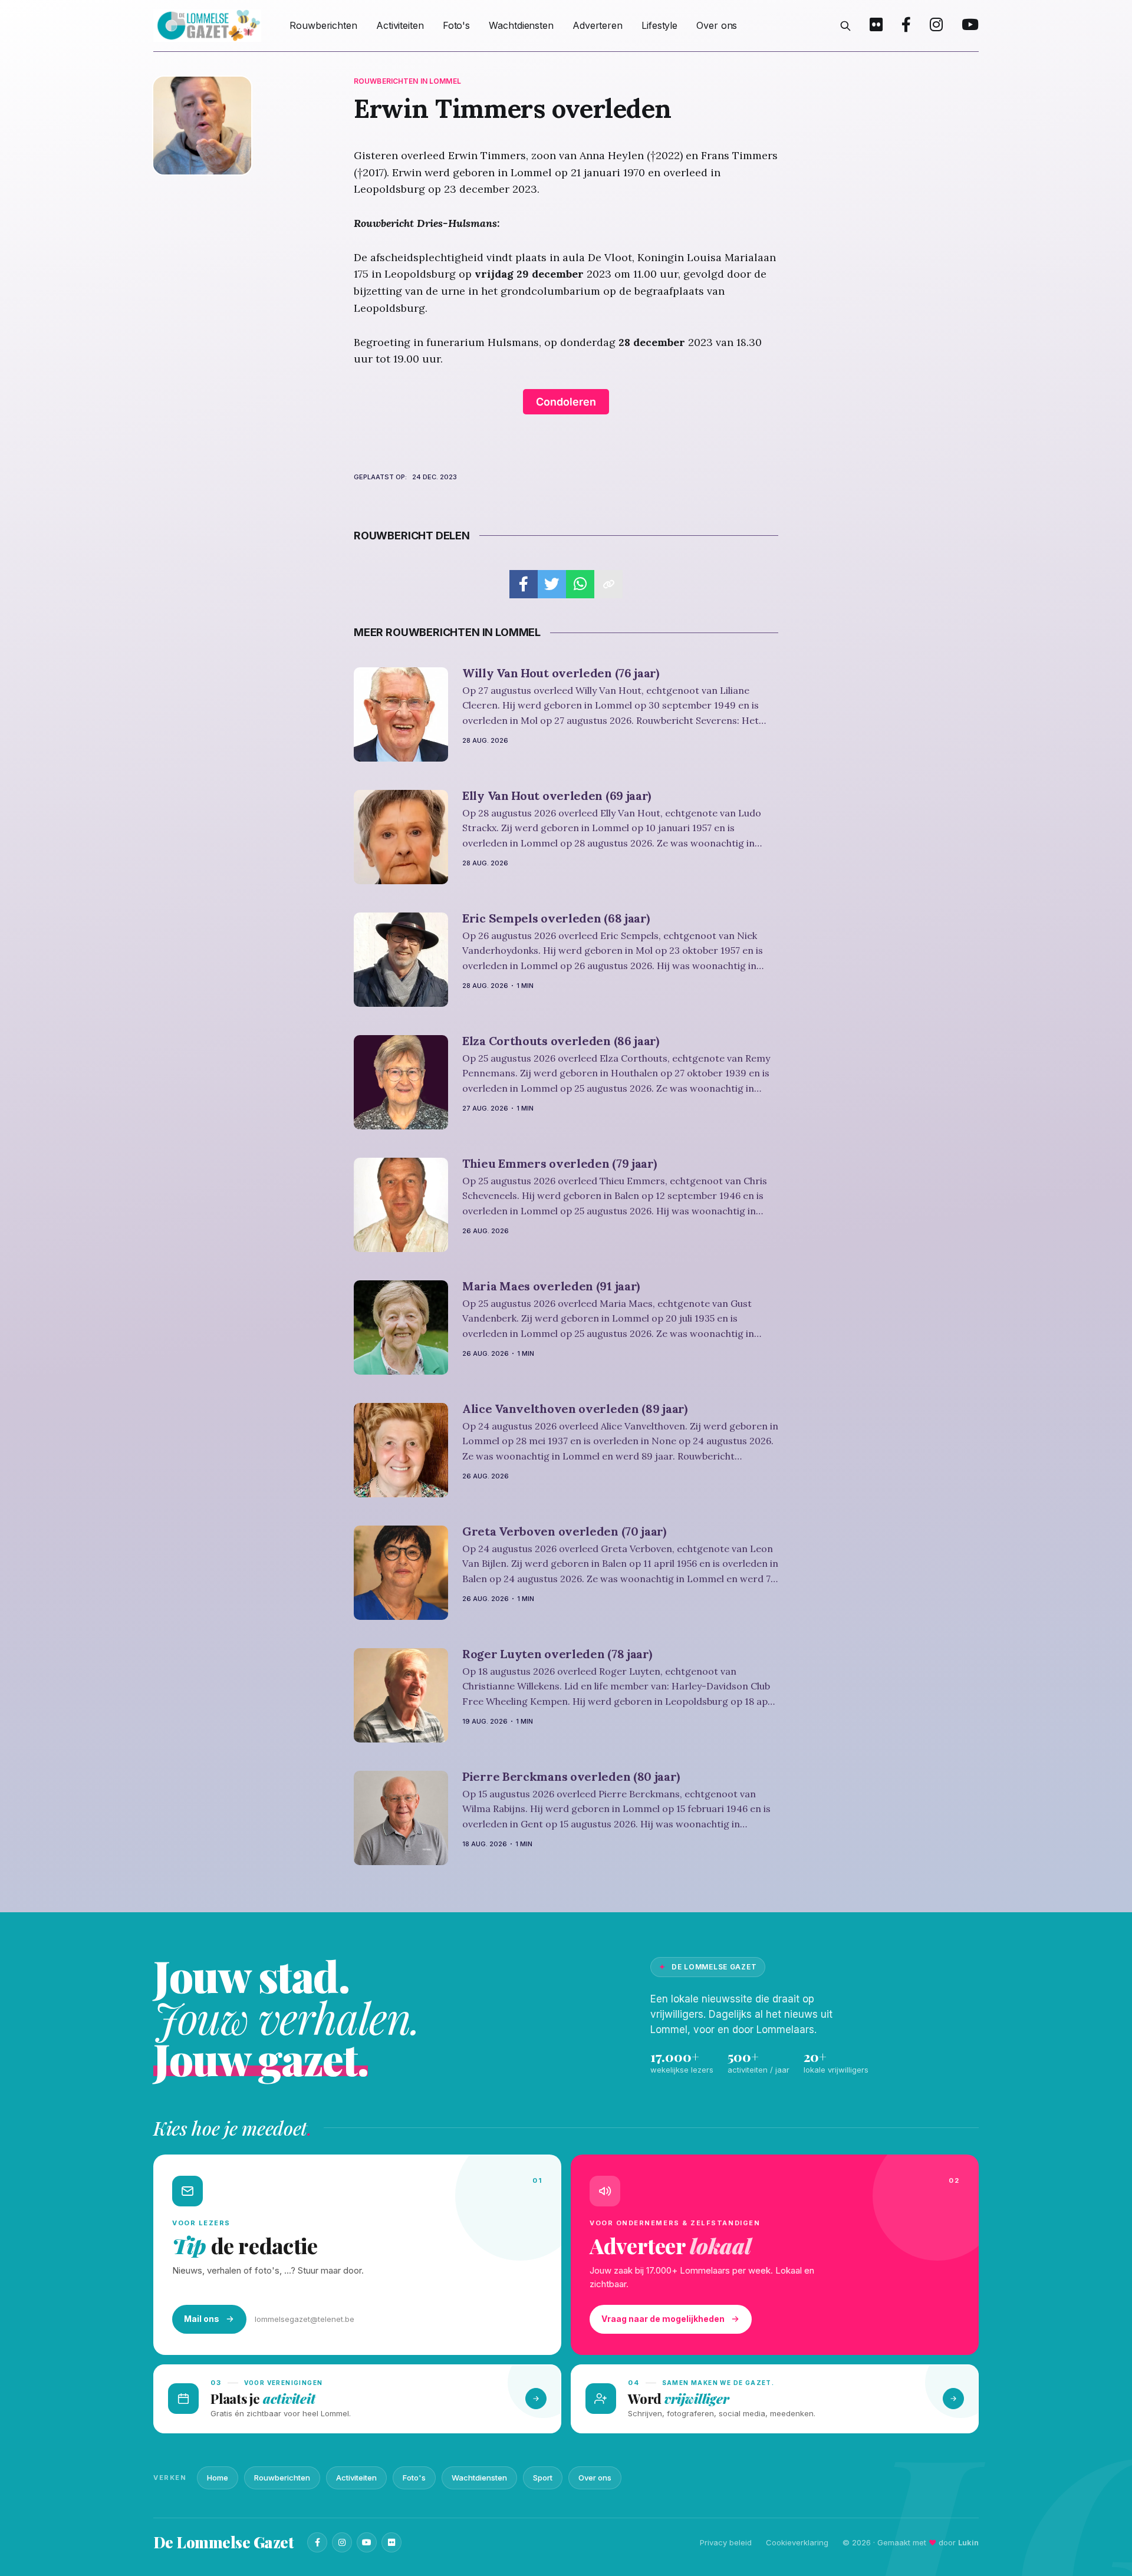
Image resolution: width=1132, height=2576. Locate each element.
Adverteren (598, 25)
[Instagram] (342, 2542)
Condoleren (566, 402)
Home (218, 2478)
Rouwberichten (323, 25)
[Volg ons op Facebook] (906, 26)
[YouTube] (367, 2542)
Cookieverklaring (797, 2542)
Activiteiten (400, 25)
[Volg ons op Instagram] (936, 26)
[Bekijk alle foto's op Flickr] (876, 26)
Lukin (968, 2542)
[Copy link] (608, 584)
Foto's (456, 25)
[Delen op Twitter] (552, 584)
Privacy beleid (726, 2542)
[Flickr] (391, 2542)
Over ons (717, 25)
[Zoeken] (845, 26)
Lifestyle (659, 25)
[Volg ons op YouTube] (970, 26)
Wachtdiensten (521, 25)
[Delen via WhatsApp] (580, 584)
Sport (543, 2478)
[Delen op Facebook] (524, 584)
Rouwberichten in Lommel (407, 81)
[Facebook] (317, 2542)
